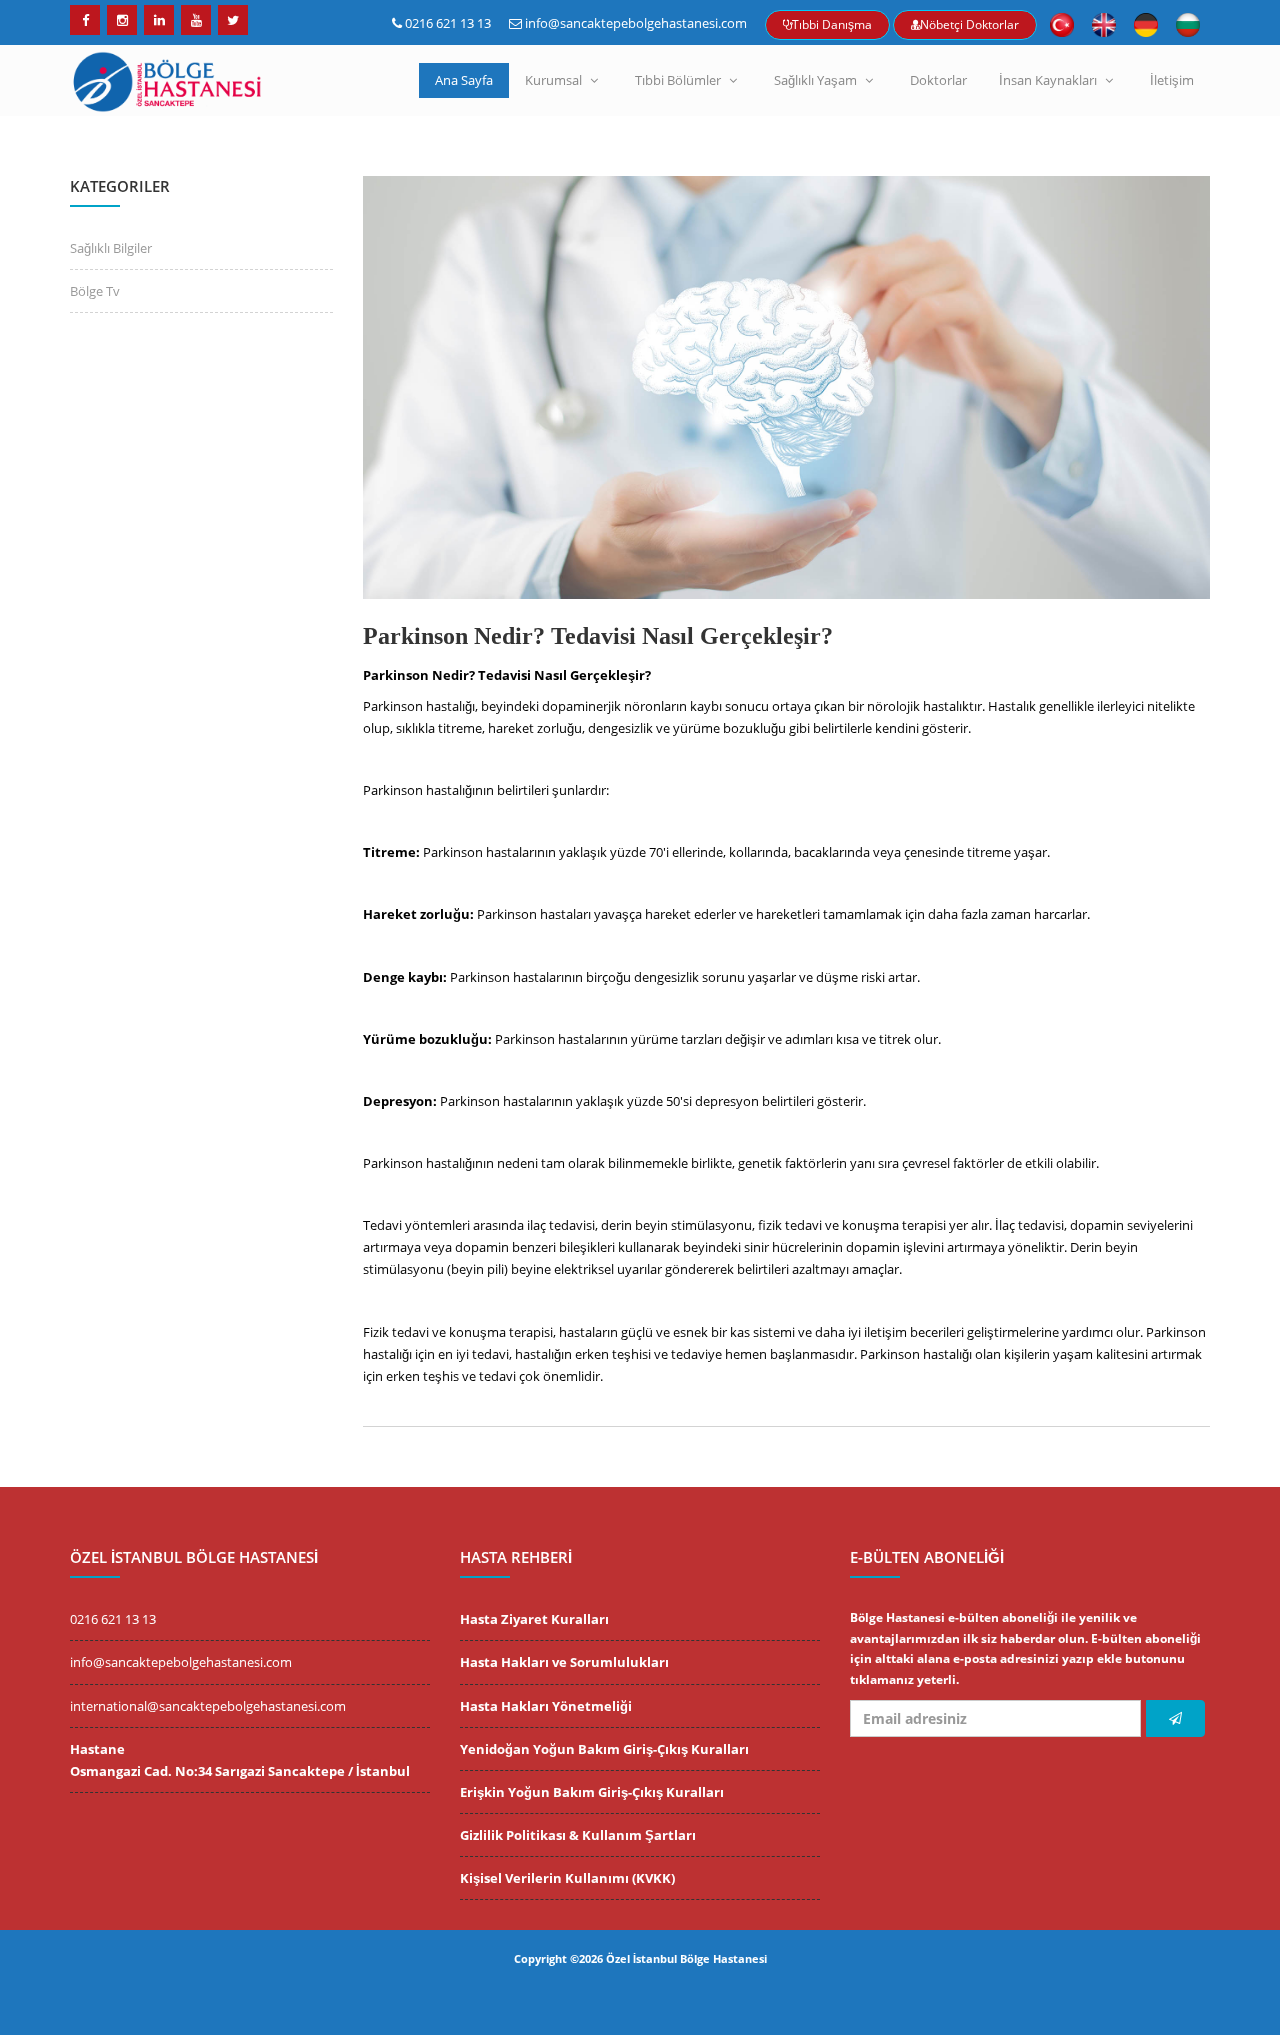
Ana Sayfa (464, 80)
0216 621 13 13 (448, 23)
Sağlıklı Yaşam (815, 80)
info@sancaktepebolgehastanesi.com (636, 23)
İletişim (1172, 80)
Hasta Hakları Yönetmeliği (546, 1706)
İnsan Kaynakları (1048, 80)
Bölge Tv (95, 291)
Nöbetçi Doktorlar (969, 24)
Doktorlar (938, 80)
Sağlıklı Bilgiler (111, 248)
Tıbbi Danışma (832, 24)
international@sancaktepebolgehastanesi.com (208, 1706)
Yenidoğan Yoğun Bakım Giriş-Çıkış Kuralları (604, 1749)
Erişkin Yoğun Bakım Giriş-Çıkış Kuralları (592, 1792)
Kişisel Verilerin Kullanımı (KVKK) (567, 1878)
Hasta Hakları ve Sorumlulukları (564, 1662)
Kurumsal (553, 80)
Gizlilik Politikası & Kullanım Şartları (578, 1835)
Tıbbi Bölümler (678, 80)
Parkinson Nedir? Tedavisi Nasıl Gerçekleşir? (598, 636)
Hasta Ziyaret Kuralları (534, 1619)
